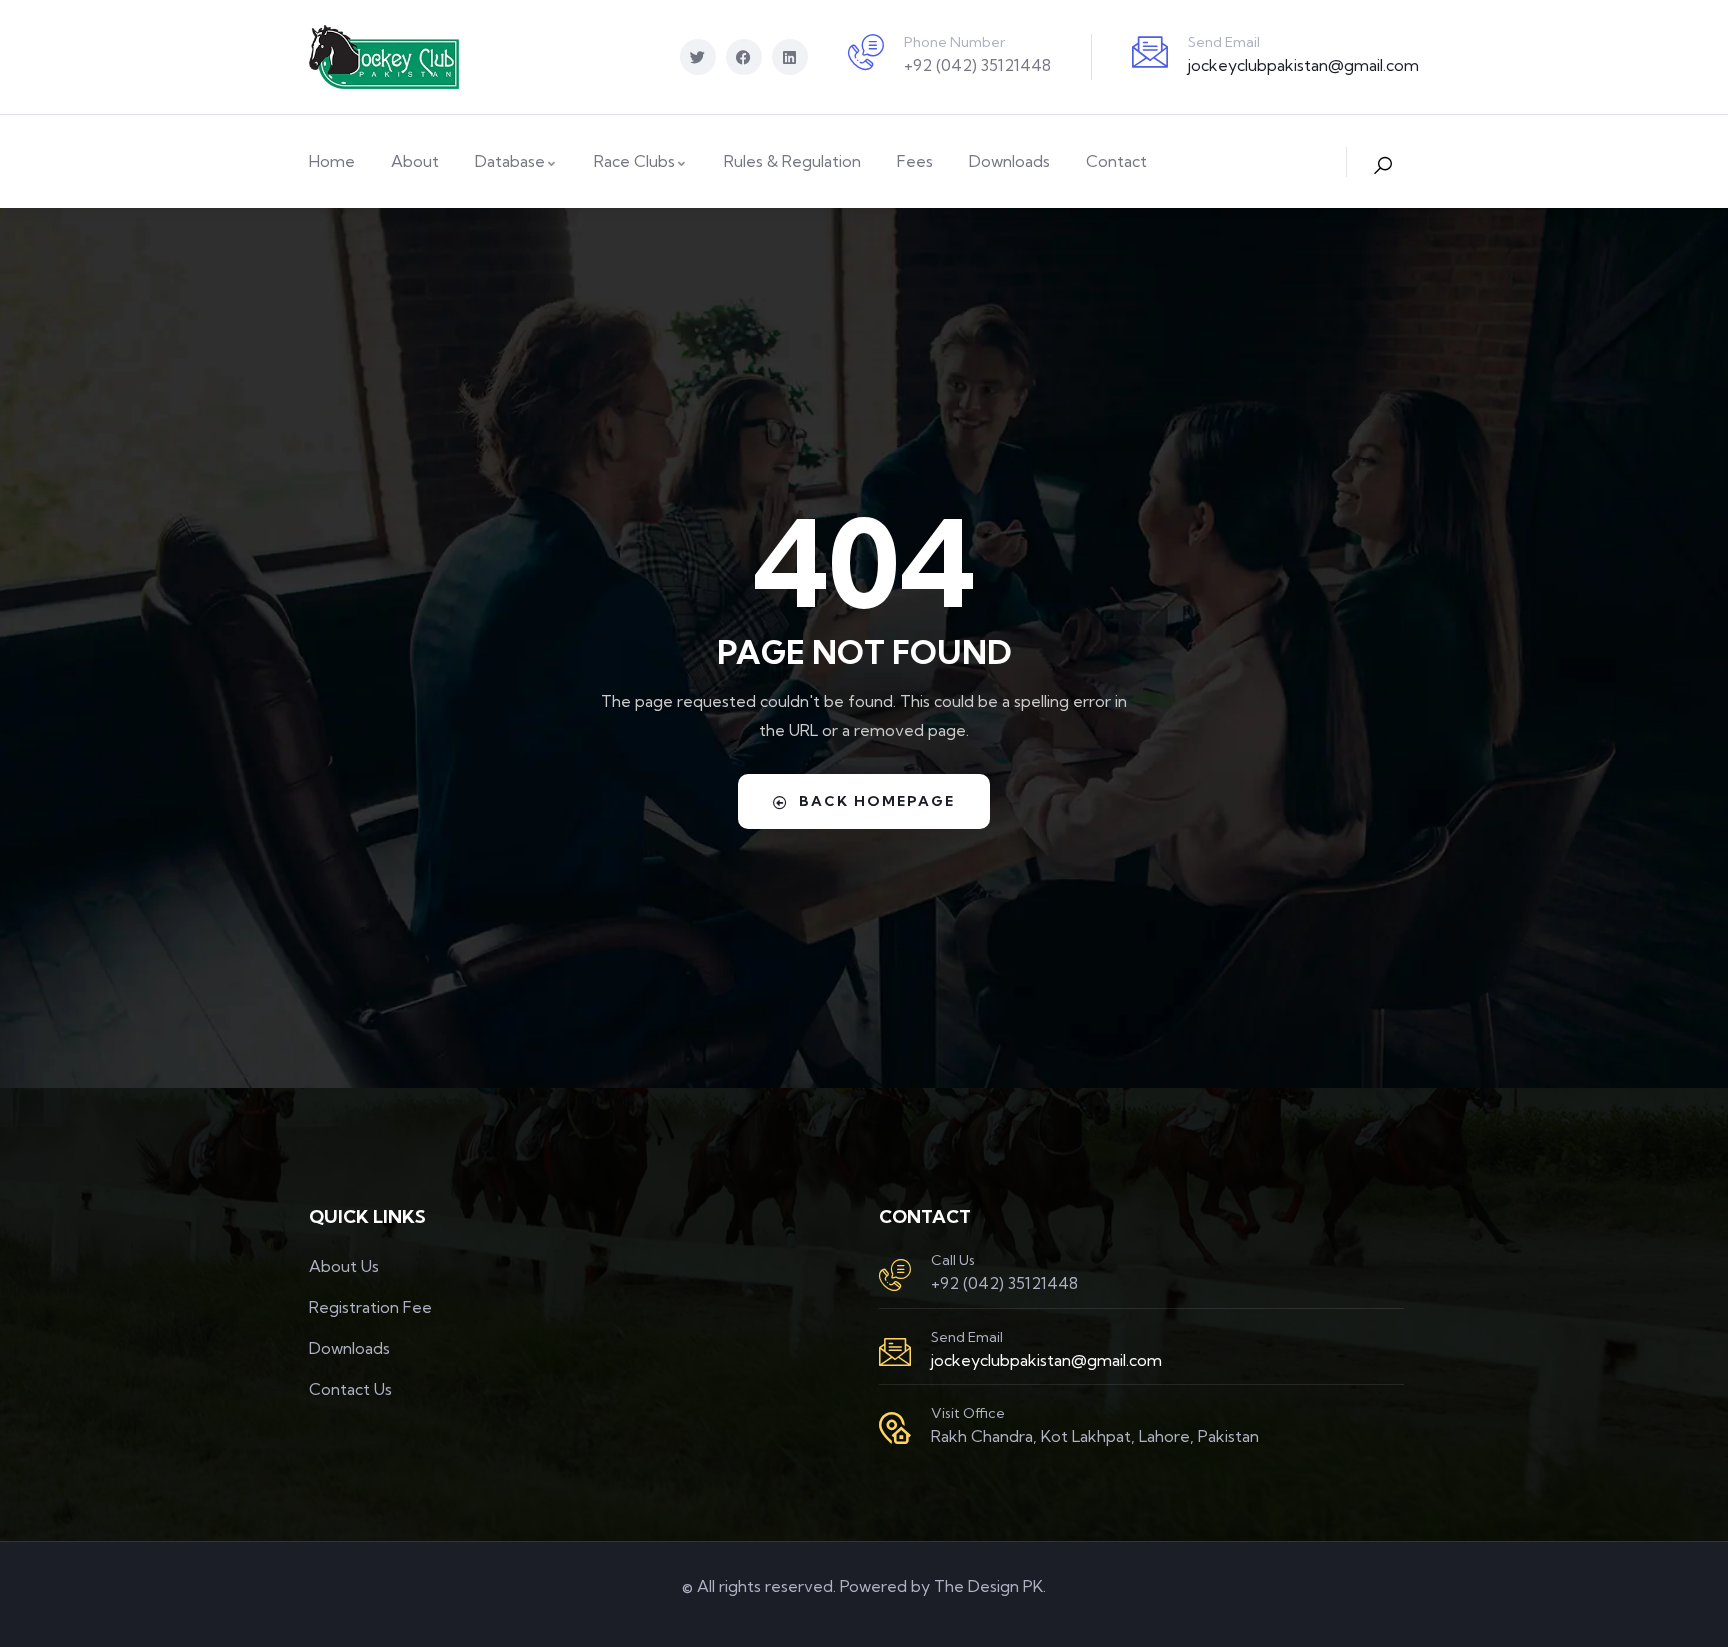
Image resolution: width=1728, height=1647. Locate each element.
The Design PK (988, 1586)
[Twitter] (698, 57)
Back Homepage (877, 801)
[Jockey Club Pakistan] (384, 57)
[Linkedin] (790, 57)
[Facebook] (744, 57)
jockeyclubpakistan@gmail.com (1303, 65)
